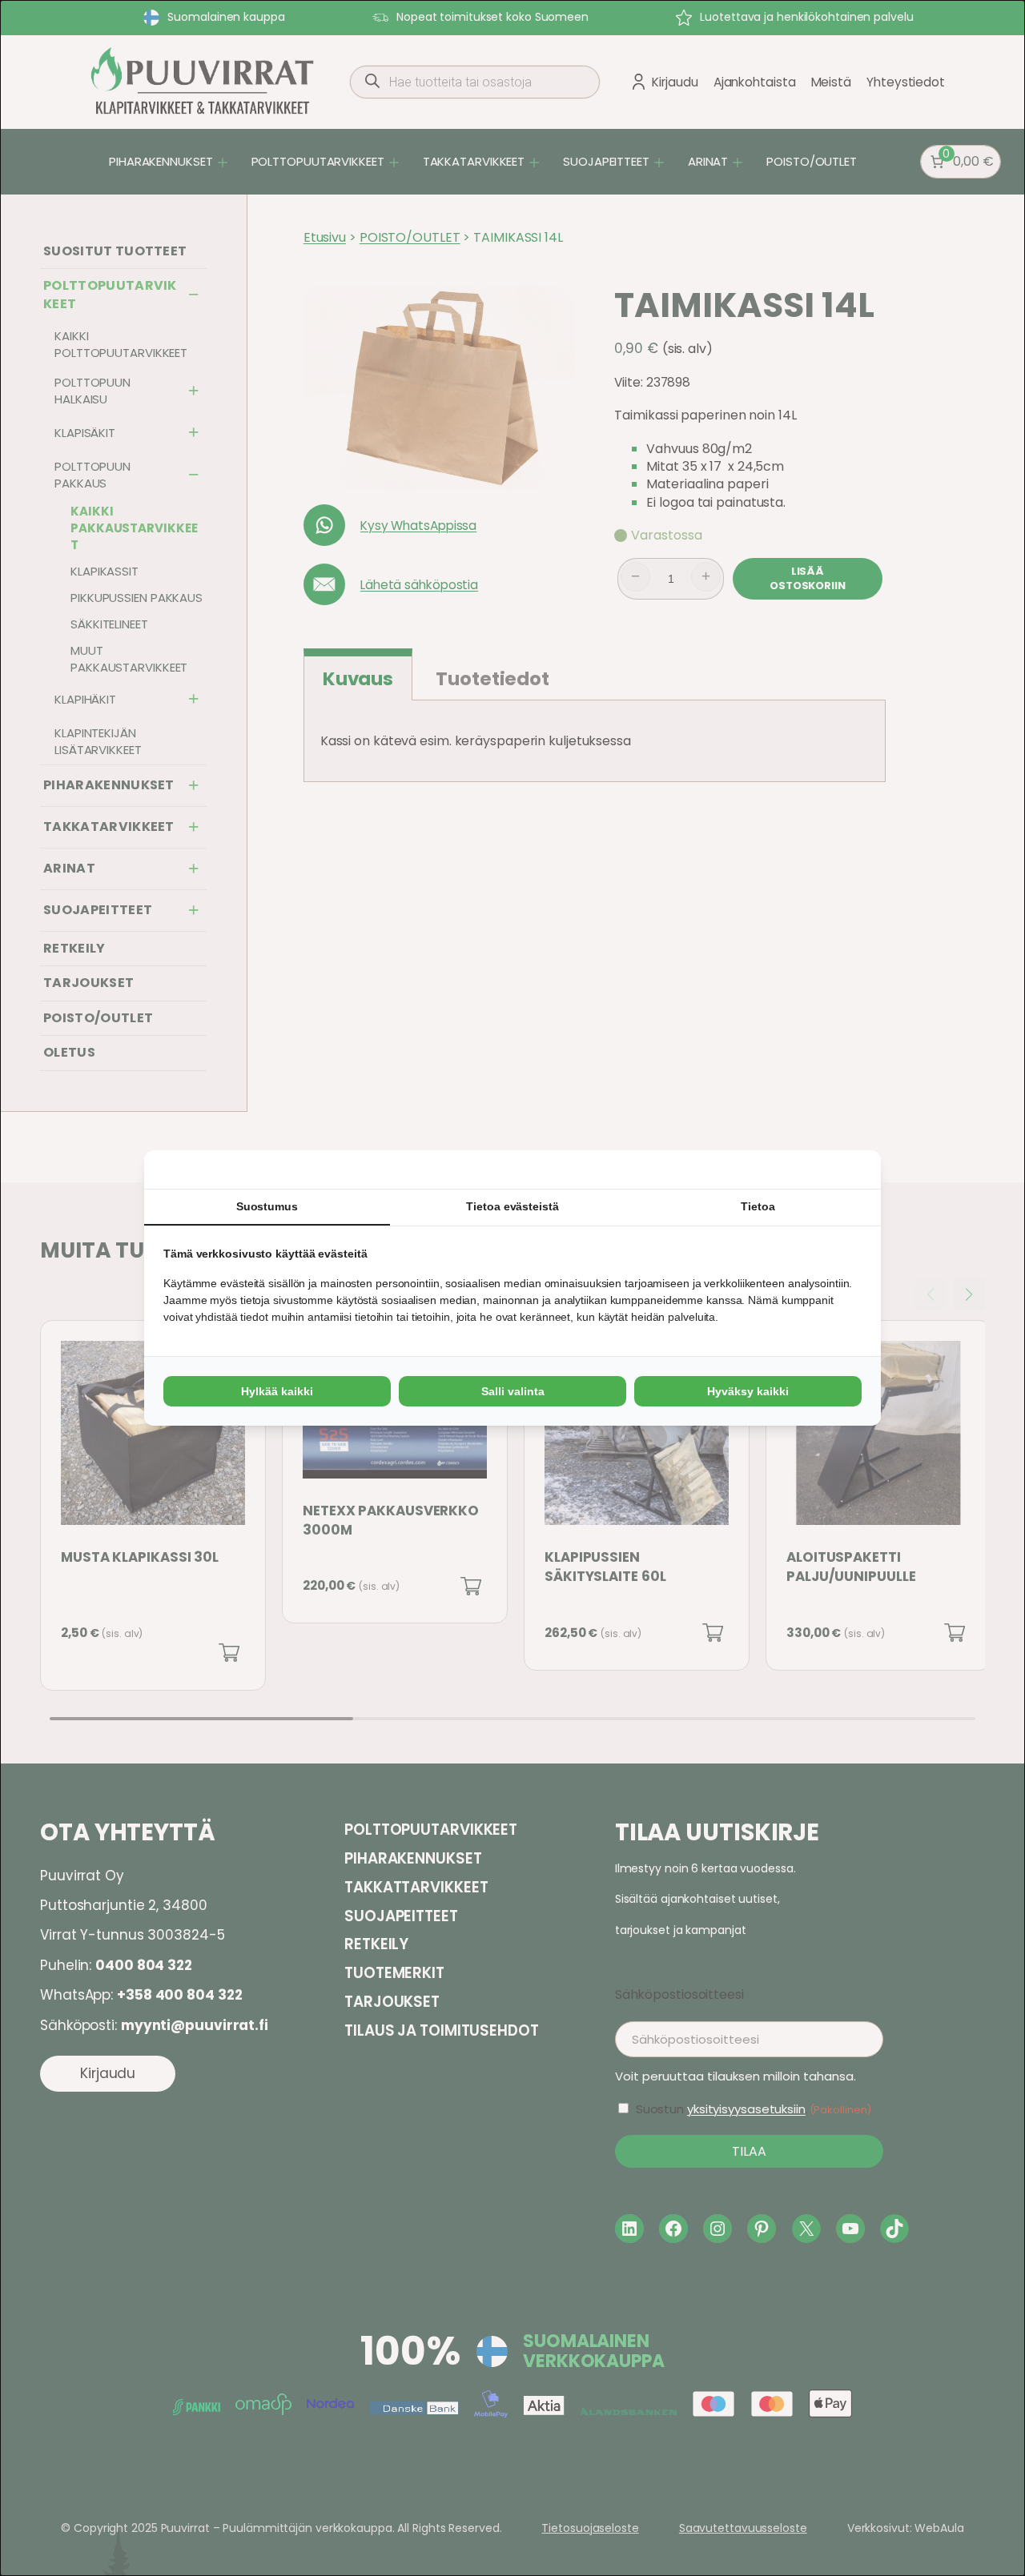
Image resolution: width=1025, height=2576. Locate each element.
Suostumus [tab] (267, 1206)
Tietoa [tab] (758, 1206)
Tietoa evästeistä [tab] (512, 1206)
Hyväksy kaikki (748, 1391)
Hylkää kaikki (277, 1391)
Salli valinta (513, 1391)
